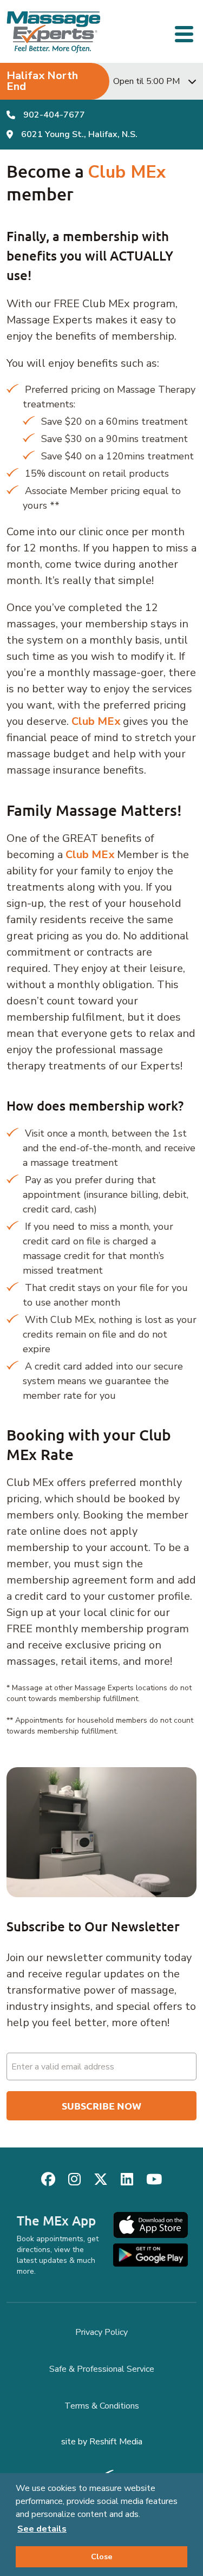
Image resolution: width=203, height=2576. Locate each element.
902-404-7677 (54, 115)
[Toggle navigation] (186, 33)
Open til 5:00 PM (146, 81)
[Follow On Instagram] (74, 2180)
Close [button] (102, 2556)
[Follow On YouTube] (154, 2180)
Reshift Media (116, 2442)
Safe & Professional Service (102, 2369)
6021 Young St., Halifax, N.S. (79, 134)
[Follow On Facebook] (48, 2180)
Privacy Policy (101, 2332)
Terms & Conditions (102, 2406)
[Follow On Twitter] (101, 2180)
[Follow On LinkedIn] (127, 2180)
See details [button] (42, 2529)
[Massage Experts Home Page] (54, 32)
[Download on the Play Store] (150, 2255)
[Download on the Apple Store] (150, 2225)
